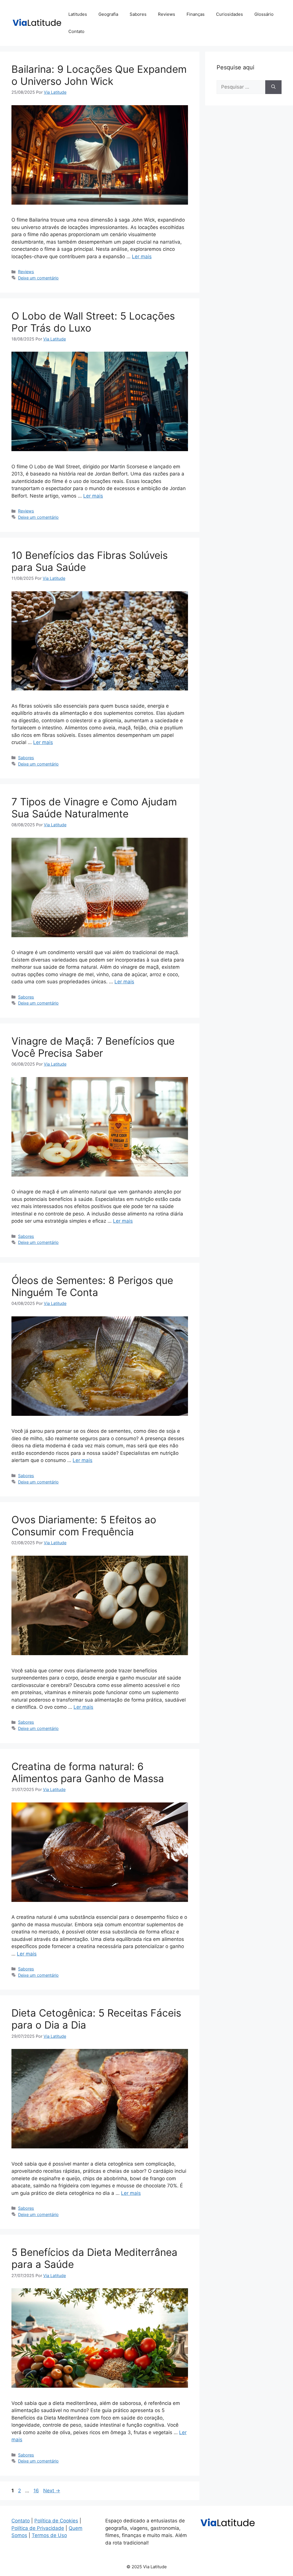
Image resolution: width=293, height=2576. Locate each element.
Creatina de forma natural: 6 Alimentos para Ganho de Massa (88, 1772)
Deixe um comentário (38, 278)
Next (52, 2491)
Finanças (196, 14)
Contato (76, 31)
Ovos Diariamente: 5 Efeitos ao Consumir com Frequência (84, 1526)
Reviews (167, 14)
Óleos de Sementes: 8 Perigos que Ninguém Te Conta (92, 1286)
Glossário (264, 14)
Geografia (108, 14)
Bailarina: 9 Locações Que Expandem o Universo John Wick (99, 75)
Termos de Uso (49, 2535)
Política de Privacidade (38, 2528)
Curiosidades (229, 14)
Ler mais (142, 257)
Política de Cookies (56, 2521)
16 (37, 2491)
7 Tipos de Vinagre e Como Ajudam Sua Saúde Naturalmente (94, 808)
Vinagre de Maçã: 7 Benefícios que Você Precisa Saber (93, 1047)
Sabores (138, 14)
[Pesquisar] (273, 87)
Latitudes (78, 14)
